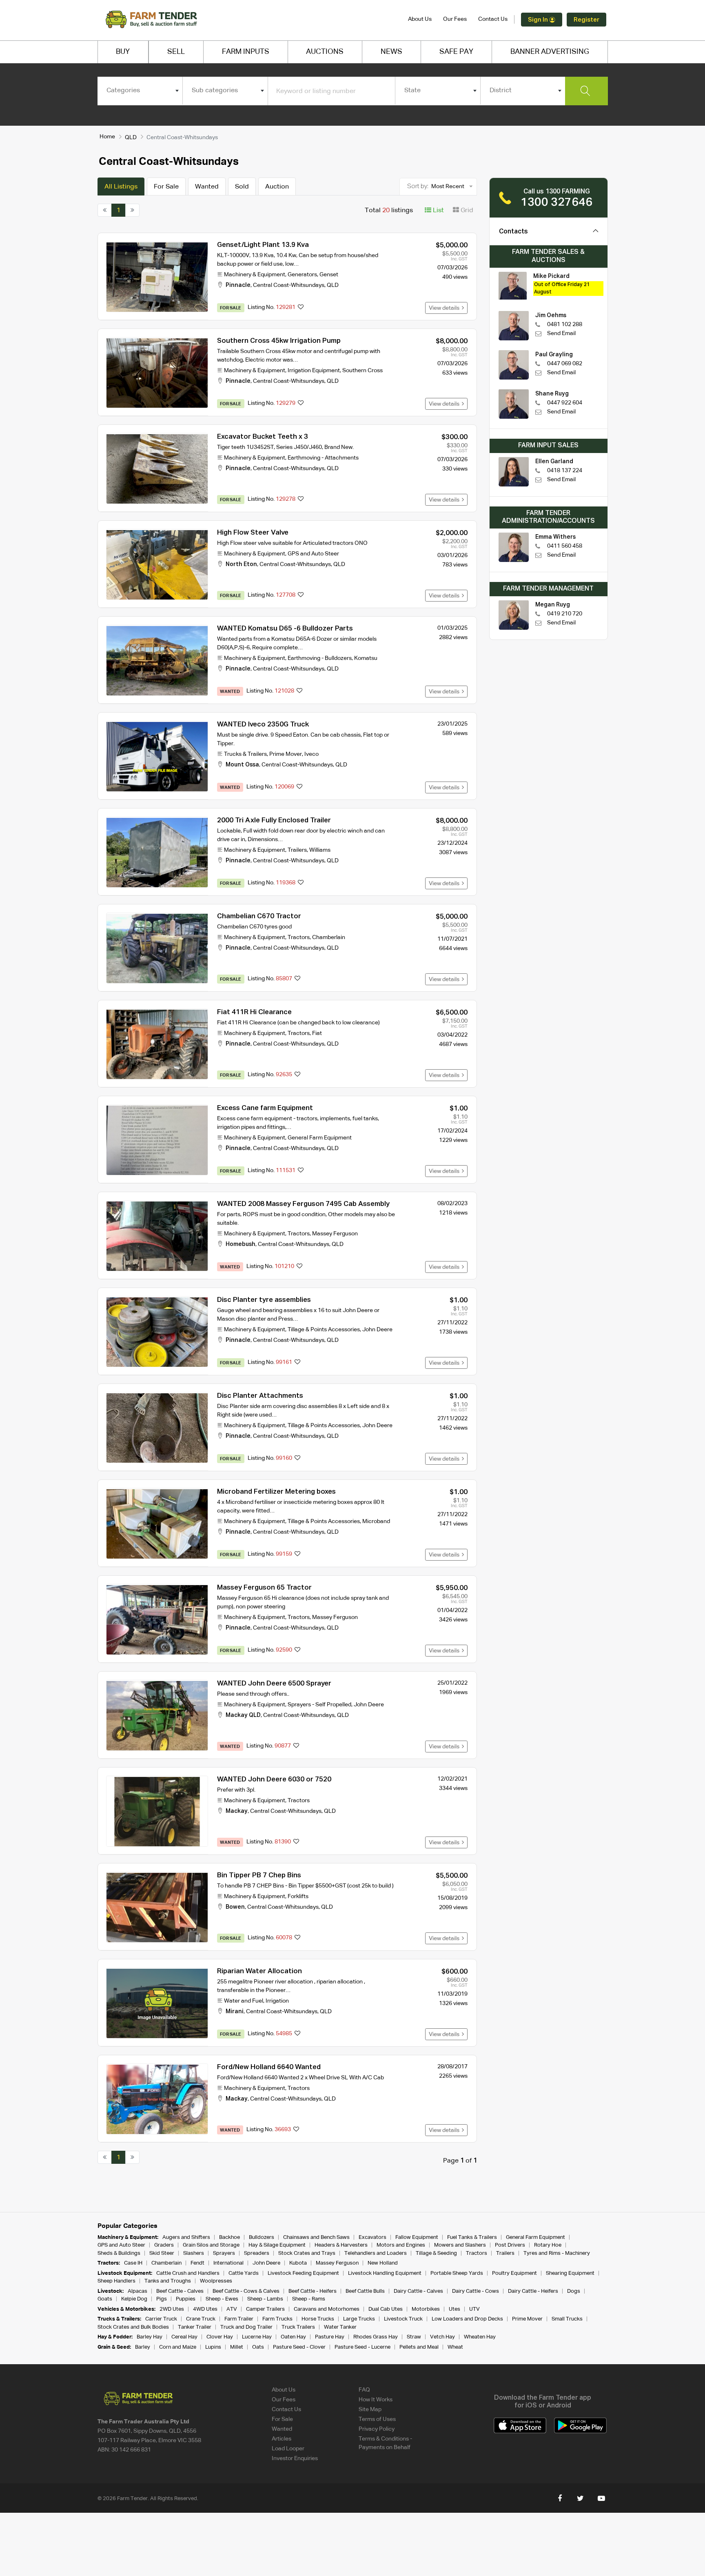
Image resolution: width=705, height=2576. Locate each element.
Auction (277, 187)
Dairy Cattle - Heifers (533, 2291)
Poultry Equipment (514, 2273)
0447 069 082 (565, 364)
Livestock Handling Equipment (385, 2273)
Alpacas (137, 2291)
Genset (329, 275)
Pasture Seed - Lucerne (362, 2347)
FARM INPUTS (246, 52)
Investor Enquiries (295, 2458)
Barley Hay (150, 2337)
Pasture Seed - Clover (299, 2347)
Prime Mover (286, 754)
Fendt (197, 2263)
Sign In (539, 20)
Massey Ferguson (335, 1234)
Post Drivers (510, 2245)
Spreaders (257, 2253)
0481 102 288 (565, 324)
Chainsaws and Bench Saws (316, 2237)
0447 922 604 (565, 403)
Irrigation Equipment (314, 371)
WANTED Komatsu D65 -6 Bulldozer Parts (285, 629)
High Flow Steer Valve (253, 533)
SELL (176, 52)
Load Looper (288, 2449)
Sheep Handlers (116, 2281)
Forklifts (298, 1896)
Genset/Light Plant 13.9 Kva (263, 245)
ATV (232, 2309)
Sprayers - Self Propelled (319, 1705)
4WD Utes (205, 2309)
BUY (123, 52)
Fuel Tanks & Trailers (472, 2237)
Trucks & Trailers (245, 754)
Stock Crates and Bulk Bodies (133, 2327)
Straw (414, 2337)
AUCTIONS (325, 52)
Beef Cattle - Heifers (313, 2291)
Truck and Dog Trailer (246, 2327)
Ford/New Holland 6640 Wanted (269, 2067)
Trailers (297, 850)
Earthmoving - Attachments (323, 458)
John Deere (377, 1330)
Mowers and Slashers (460, 2245)
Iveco (311, 754)
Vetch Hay (442, 2337)
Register (586, 20)
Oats (258, 2347)
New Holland (383, 2263)
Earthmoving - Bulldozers (320, 658)
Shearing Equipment (570, 2273)
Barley (143, 2347)
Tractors (299, 937)
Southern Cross (362, 371)
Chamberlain (329, 937)
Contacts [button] (513, 232)
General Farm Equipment (320, 1138)
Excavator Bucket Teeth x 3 (263, 437)
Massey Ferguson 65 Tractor (264, 1588)
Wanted (207, 187)
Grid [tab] (466, 211)
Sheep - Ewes (222, 2299)
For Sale (166, 187)
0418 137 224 (565, 471)
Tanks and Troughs (168, 2281)
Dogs (574, 2291)
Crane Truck (201, 2319)
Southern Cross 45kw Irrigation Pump (279, 341)
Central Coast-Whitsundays (289, 285)
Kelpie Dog (134, 2299)
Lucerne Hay (257, 2337)
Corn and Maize (178, 2347)
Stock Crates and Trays (307, 2253)
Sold (242, 187)
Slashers (194, 2253)
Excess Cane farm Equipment (265, 1108)
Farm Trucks (277, 2319)
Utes (454, 2309)
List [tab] (438, 211)
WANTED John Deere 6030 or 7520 (274, 1780)
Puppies (186, 2299)
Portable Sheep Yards (457, 2273)
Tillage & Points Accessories (324, 1330)
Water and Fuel (244, 2001)
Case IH (133, 2263)
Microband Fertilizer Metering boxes (276, 1492)
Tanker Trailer (195, 2327)
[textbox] (140, 91)
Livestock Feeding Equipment (303, 2273)
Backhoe (229, 2237)
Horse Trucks (318, 2319)
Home (107, 137)
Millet (237, 2347)
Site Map (370, 2409)
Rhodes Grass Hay (376, 2337)
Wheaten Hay (480, 2337)
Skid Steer (162, 2253)
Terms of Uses (377, 2419)
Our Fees (455, 19)
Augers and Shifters (186, 2237)
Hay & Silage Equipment (277, 2245)
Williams (320, 850)
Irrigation (277, 2001)
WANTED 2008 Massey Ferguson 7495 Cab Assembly (303, 1204)
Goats (105, 2299)
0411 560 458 (565, 546)
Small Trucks (567, 2319)
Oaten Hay (293, 2337)
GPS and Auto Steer (313, 554)
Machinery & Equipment (255, 275)
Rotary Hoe (548, 2245)
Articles (282, 2439)
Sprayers (224, 2253)
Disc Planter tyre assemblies (264, 1300)
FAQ (364, 2390)
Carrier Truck (161, 2319)
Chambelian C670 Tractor (259, 916)
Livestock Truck (403, 2319)
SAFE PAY (456, 52)
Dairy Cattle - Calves (418, 2291)
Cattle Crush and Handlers (188, 2273)
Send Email (561, 333)
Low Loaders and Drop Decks (467, 2319)
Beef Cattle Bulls (365, 2291)
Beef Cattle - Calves (180, 2291)
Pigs (162, 2299)
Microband (376, 1521)
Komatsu (366, 658)
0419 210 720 (565, 614)
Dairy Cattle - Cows (476, 2291)
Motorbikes (426, 2309)
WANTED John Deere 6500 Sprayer (274, 1684)
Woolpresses (216, 2281)
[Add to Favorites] (301, 308)
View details (445, 308)
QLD (131, 138)
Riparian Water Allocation (259, 1971)
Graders (164, 2245)
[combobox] (140, 91)
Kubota (298, 2263)
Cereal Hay (184, 2337)
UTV (474, 2309)
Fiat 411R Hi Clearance (254, 1012)
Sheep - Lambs (265, 2299)
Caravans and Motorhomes (327, 2309)
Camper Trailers (265, 2309)
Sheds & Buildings (119, 2253)
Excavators (372, 2237)
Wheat (455, 2347)
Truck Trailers (298, 2327)
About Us (420, 19)
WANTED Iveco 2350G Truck (263, 725)
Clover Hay (220, 2337)
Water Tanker (340, 2327)
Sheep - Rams (309, 2299)
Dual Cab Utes (386, 2309)
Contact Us (493, 19)
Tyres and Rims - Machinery (557, 2253)
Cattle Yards (244, 2273)
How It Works (376, 2400)
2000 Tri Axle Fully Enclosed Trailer (274, 821)
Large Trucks (359, 2319)
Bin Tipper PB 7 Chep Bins (259, 1875)
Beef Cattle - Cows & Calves (246, 2291)
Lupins (213, 2347)
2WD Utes (172, 2309)
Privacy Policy (377, 2429)
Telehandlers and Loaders (376, 2253)
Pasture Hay (330, 2337)
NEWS (391, 52)
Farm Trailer (239, 2319)
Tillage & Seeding (436, 2253)
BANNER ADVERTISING (550, 52)
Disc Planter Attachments (260, 1396)
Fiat (317, 1033)
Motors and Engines (401, 2245)
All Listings (121, 187)
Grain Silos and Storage (211, 2245)
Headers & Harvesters (341, 2245)
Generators (302, 275)
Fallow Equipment (417, 2237)
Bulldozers (262, 2237)
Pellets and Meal (419, 2347)
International (228, 2263)
